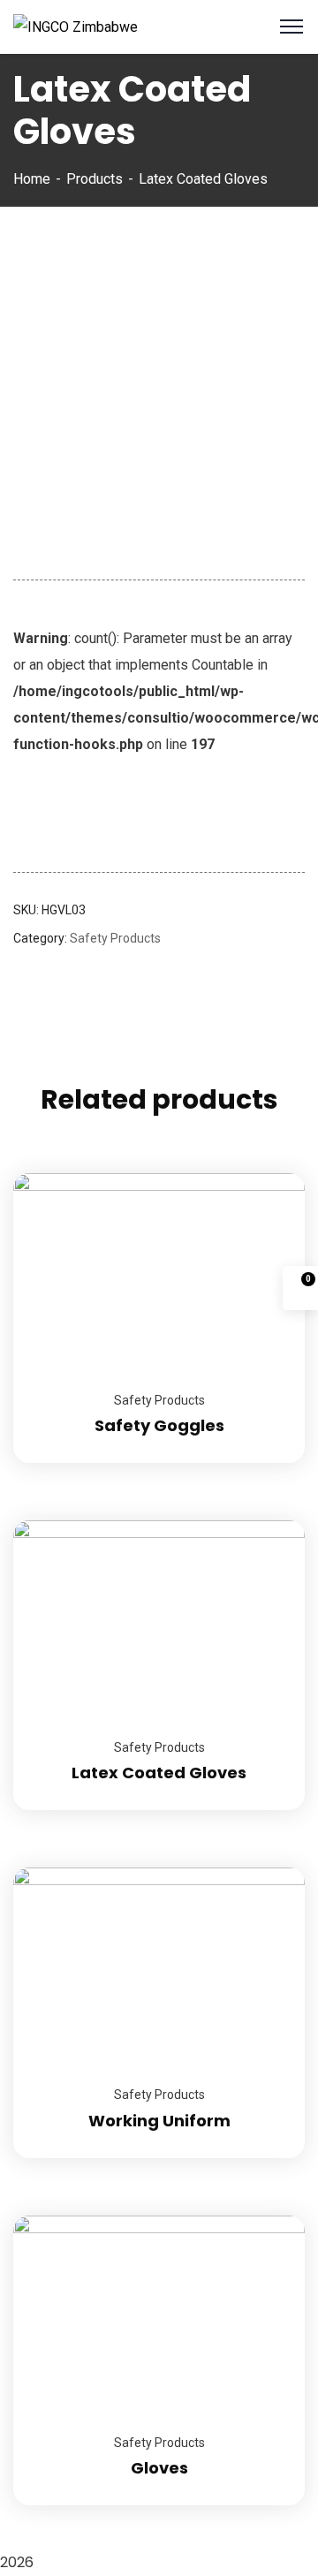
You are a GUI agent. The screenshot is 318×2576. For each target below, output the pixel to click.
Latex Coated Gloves (159, 1773)
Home (32, 179)
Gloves (159, 2468)
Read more (269, 1173)
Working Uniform (159, 2121)
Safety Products (115, 938)
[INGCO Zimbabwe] (76, 26)
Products (95, 179)
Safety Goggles (159, 1425)
